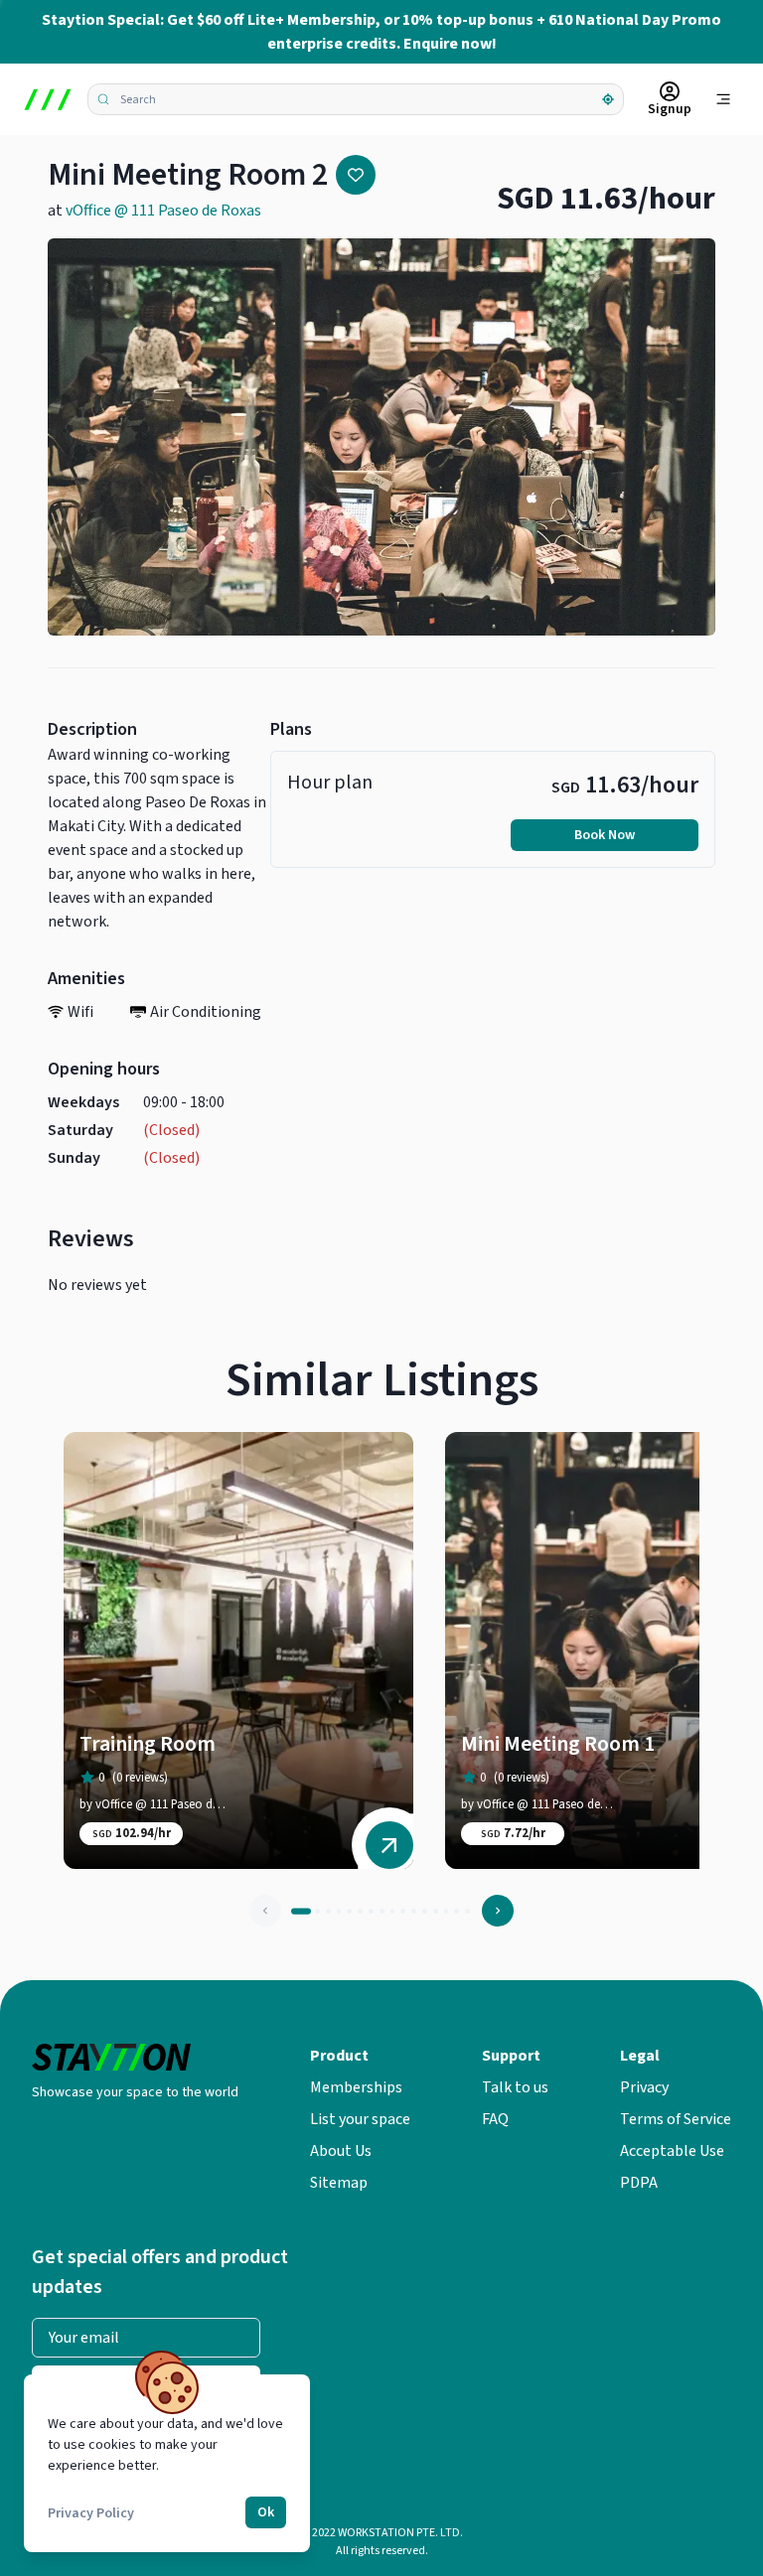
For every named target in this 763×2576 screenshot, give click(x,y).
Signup (670, 109)
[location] (608, 99)
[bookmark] (356, 175)
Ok (266, 2512)
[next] (498, 1911)
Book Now (605, 835)
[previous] (265, 1911)
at (154, 211)
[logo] (48, 99)
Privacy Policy (91, 2513)
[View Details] (389, 1845)
